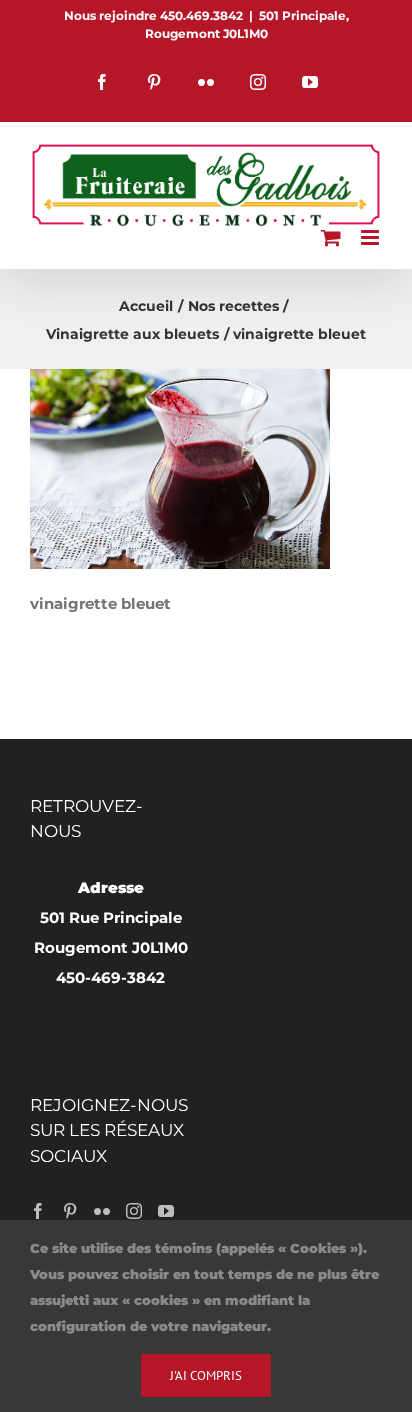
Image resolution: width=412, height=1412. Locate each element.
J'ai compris (206, 1375)
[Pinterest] (70, 1211)
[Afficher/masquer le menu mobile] (371, 237)
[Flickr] (102, 1211)
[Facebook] (38, 1211)
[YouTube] (166, 1211)
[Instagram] (134, 1211)
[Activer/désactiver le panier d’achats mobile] (331, 237)
